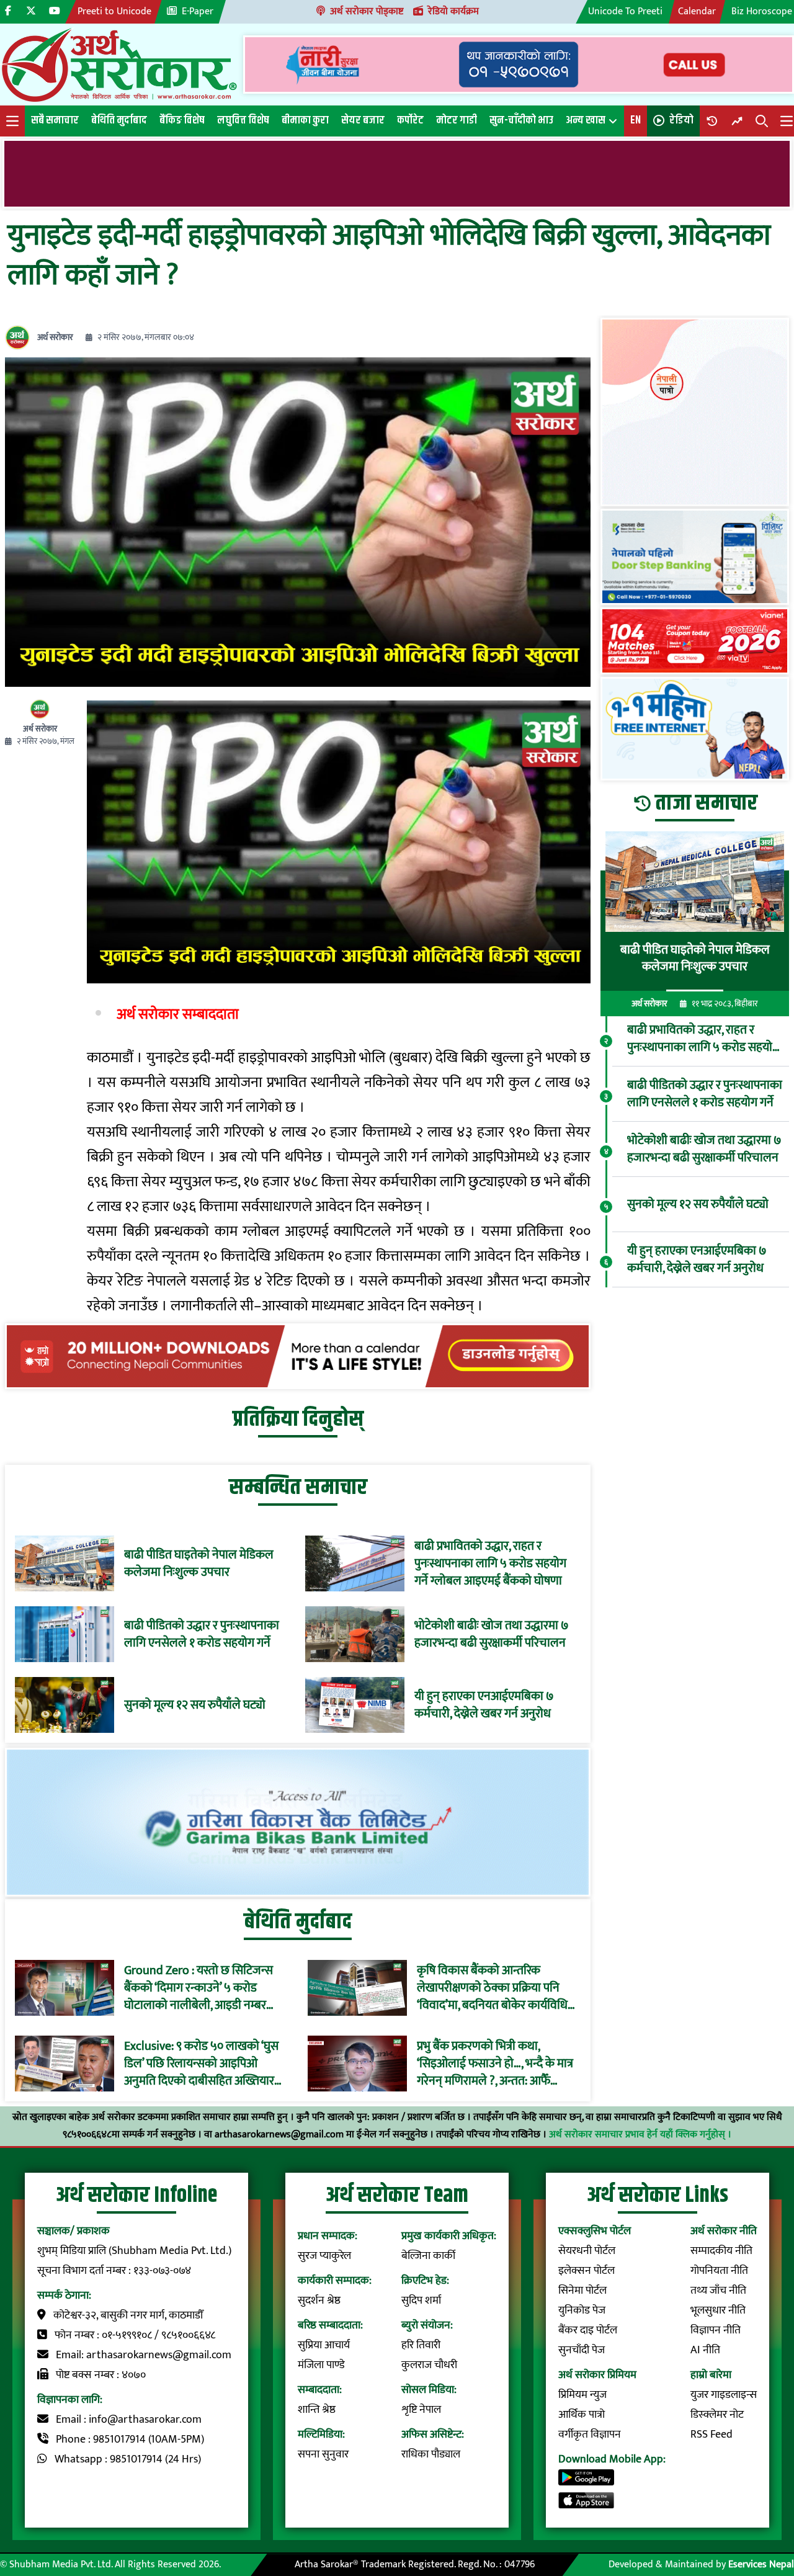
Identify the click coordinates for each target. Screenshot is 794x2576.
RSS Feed (711, 2435)
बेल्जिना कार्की (428, 2256)
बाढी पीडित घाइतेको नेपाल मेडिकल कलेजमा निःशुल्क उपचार (199, 1563)
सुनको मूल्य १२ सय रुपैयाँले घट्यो (195, 1705)
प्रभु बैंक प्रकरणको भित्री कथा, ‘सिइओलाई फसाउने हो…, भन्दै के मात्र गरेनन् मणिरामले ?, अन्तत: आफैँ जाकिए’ (495, 2064)
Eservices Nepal (761, 2565)
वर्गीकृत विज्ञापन (590, 2435)
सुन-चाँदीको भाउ (521, 120)
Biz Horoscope (762, 11)
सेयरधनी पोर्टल (587, 2251)
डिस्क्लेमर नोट (717, 2415)
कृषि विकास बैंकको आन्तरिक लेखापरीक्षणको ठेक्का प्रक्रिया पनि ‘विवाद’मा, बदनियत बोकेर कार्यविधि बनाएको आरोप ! (492, 1988)
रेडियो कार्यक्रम (453, 11)
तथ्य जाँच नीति (718, 2291)
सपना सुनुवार (323, 2454)
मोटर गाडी (457, 120)
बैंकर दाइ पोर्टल (588, 2330)
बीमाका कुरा (305, 120)
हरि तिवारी (421, 2345)
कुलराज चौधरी (429, 2365)
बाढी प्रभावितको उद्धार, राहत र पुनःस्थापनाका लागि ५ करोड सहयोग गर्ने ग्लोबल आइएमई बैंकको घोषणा (490, 1563)
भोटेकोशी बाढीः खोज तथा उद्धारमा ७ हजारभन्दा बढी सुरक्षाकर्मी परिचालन (492, 1634)
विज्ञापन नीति (716, 2330)
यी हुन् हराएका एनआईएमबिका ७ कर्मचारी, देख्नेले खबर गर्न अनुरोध (484, 1705)
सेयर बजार (363, 120)
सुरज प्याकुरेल (324, 2256)
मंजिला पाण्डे (321, 2365)
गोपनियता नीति (719, 2271)
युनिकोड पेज (582, 2310)
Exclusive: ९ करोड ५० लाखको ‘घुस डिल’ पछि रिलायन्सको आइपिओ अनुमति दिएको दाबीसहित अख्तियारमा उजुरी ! (204, 2064)
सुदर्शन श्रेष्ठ (319, 2301)
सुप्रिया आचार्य (324, 2345)
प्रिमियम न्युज (582, 2395)
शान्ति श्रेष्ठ (317, 2410)
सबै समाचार (55, 120)
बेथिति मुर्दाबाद (119, 120)
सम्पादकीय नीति (721, 2251)
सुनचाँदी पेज (582, 2350)
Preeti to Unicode (114, 11)
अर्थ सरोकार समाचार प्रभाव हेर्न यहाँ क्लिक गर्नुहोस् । (640, 2135)
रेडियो (681, 120)
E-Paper (198, 11)
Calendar (697, 11)
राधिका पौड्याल (431, 2454)
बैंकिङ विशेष (182, 120)
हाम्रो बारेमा (711, 2375)
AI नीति (705, 2350)
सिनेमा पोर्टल (582, 2291)
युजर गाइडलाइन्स (724, 2395)
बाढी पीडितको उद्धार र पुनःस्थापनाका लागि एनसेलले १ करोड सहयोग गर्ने (202, 1634)
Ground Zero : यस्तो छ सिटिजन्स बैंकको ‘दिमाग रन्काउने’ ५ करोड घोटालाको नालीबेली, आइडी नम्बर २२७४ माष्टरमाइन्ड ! (198, 1988)
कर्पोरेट (410, 120)
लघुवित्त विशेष (243, 120)
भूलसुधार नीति (718, 2310)
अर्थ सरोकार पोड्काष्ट (367, 11)
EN (636, 120)
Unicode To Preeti (625, 11)
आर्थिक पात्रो (582, 2415)
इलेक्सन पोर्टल (587, 2271)
